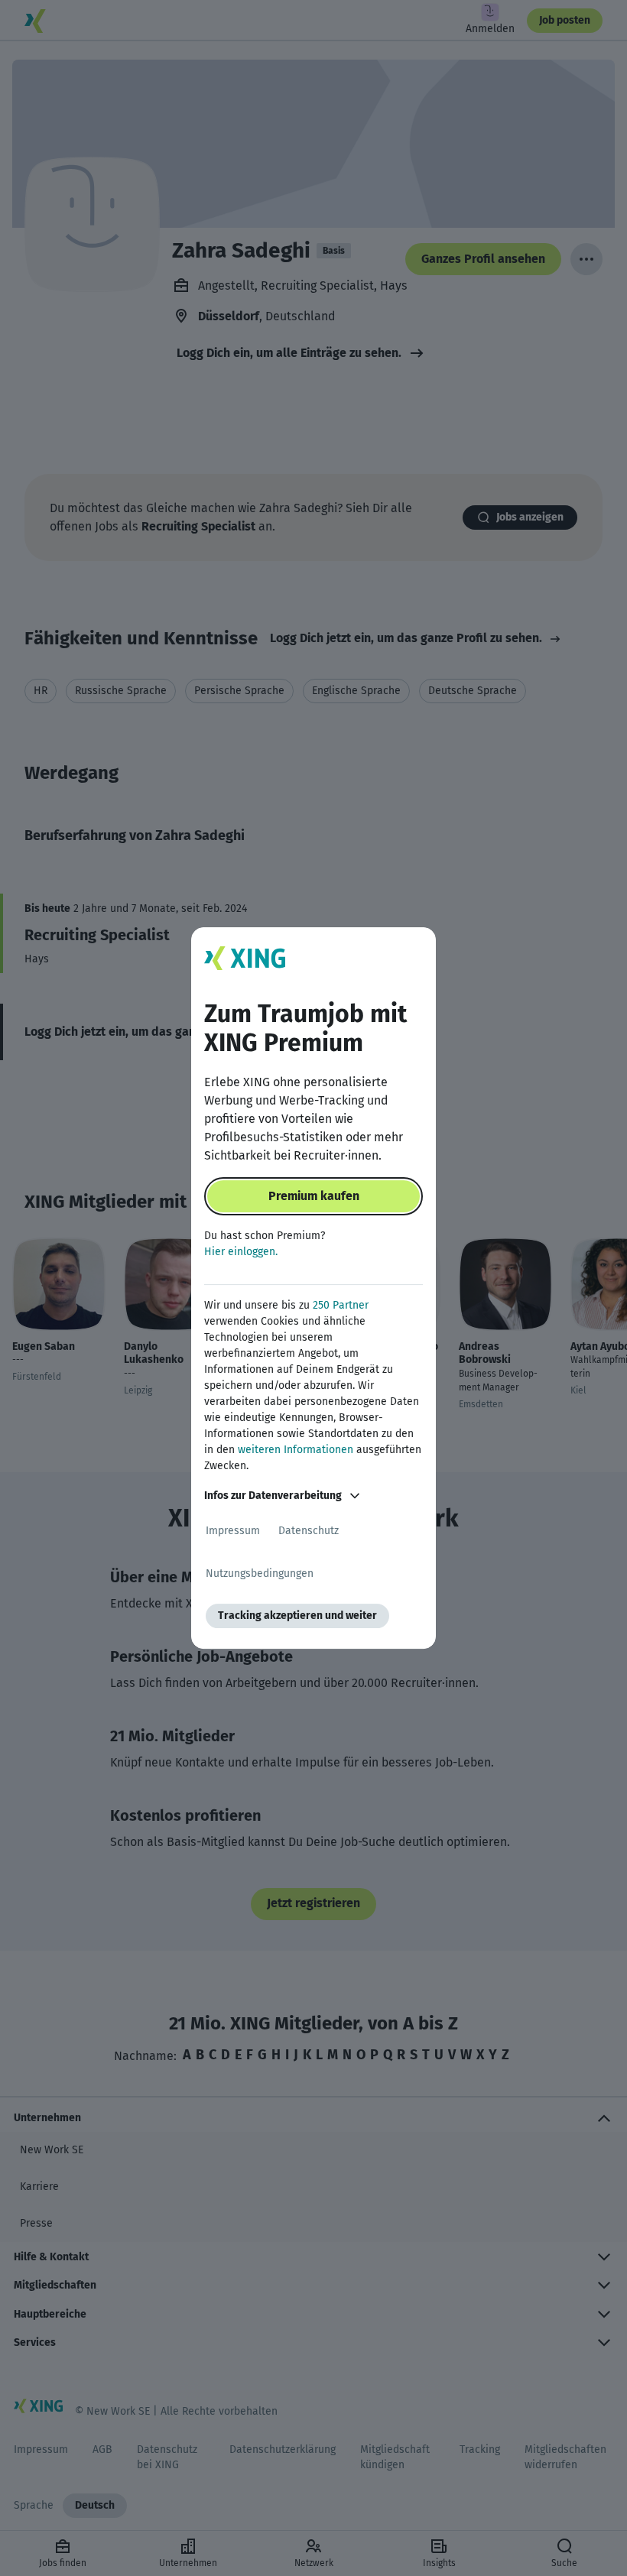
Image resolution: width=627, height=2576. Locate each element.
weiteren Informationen (296, 1450)
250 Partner (341, 1305)
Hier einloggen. (241, 1252)
